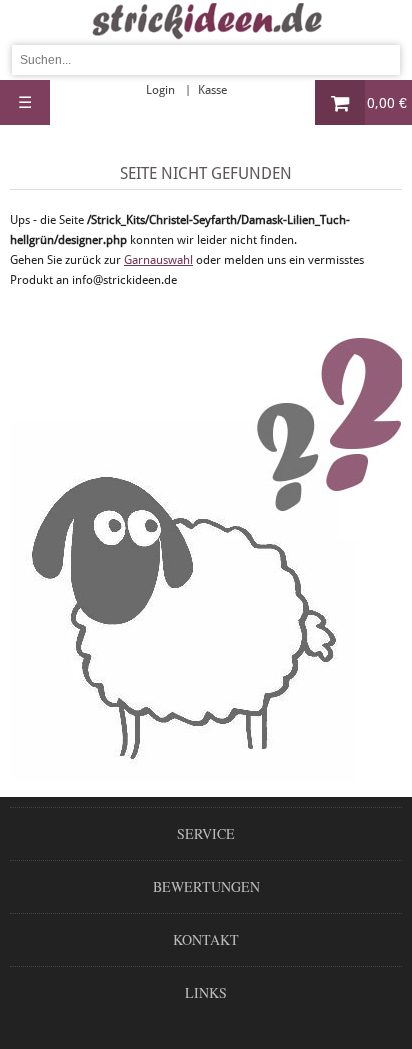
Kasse (212, 90)
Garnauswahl (158, 260)
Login (160, 90)
